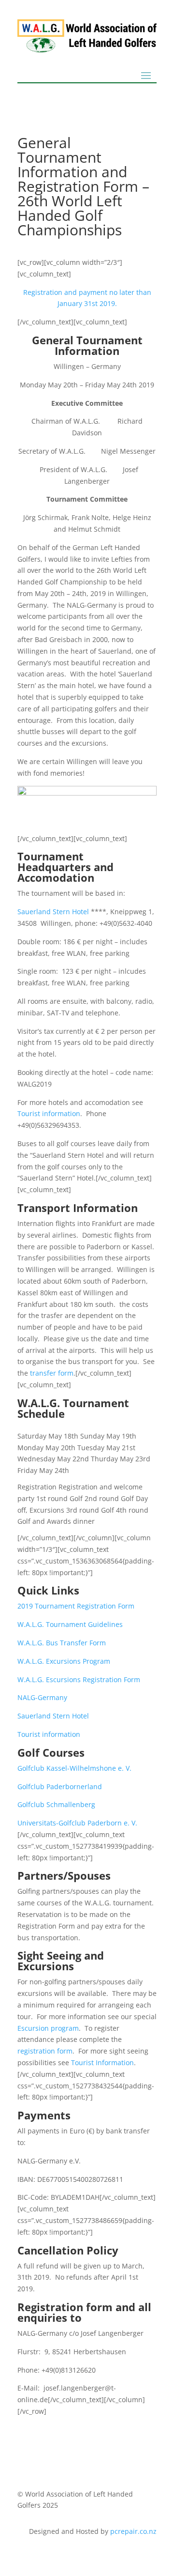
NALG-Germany (42, 1697)
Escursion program (48, 2028)
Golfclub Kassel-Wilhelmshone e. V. (74, 1768)
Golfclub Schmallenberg (56, 1804)
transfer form (52, 1373)
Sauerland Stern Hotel (53, 912)
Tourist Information (102, 2062)
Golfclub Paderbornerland (60, 1786)
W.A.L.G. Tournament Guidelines (70, 1624)
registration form (45, 2051)
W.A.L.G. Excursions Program (64, 1661)
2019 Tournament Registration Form (76, 1606)
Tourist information (49, 1113)
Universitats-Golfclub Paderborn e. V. (77, 1823)
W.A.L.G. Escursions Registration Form (79, 1679)
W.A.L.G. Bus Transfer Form (62, 1643)
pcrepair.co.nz (133, 2531)
